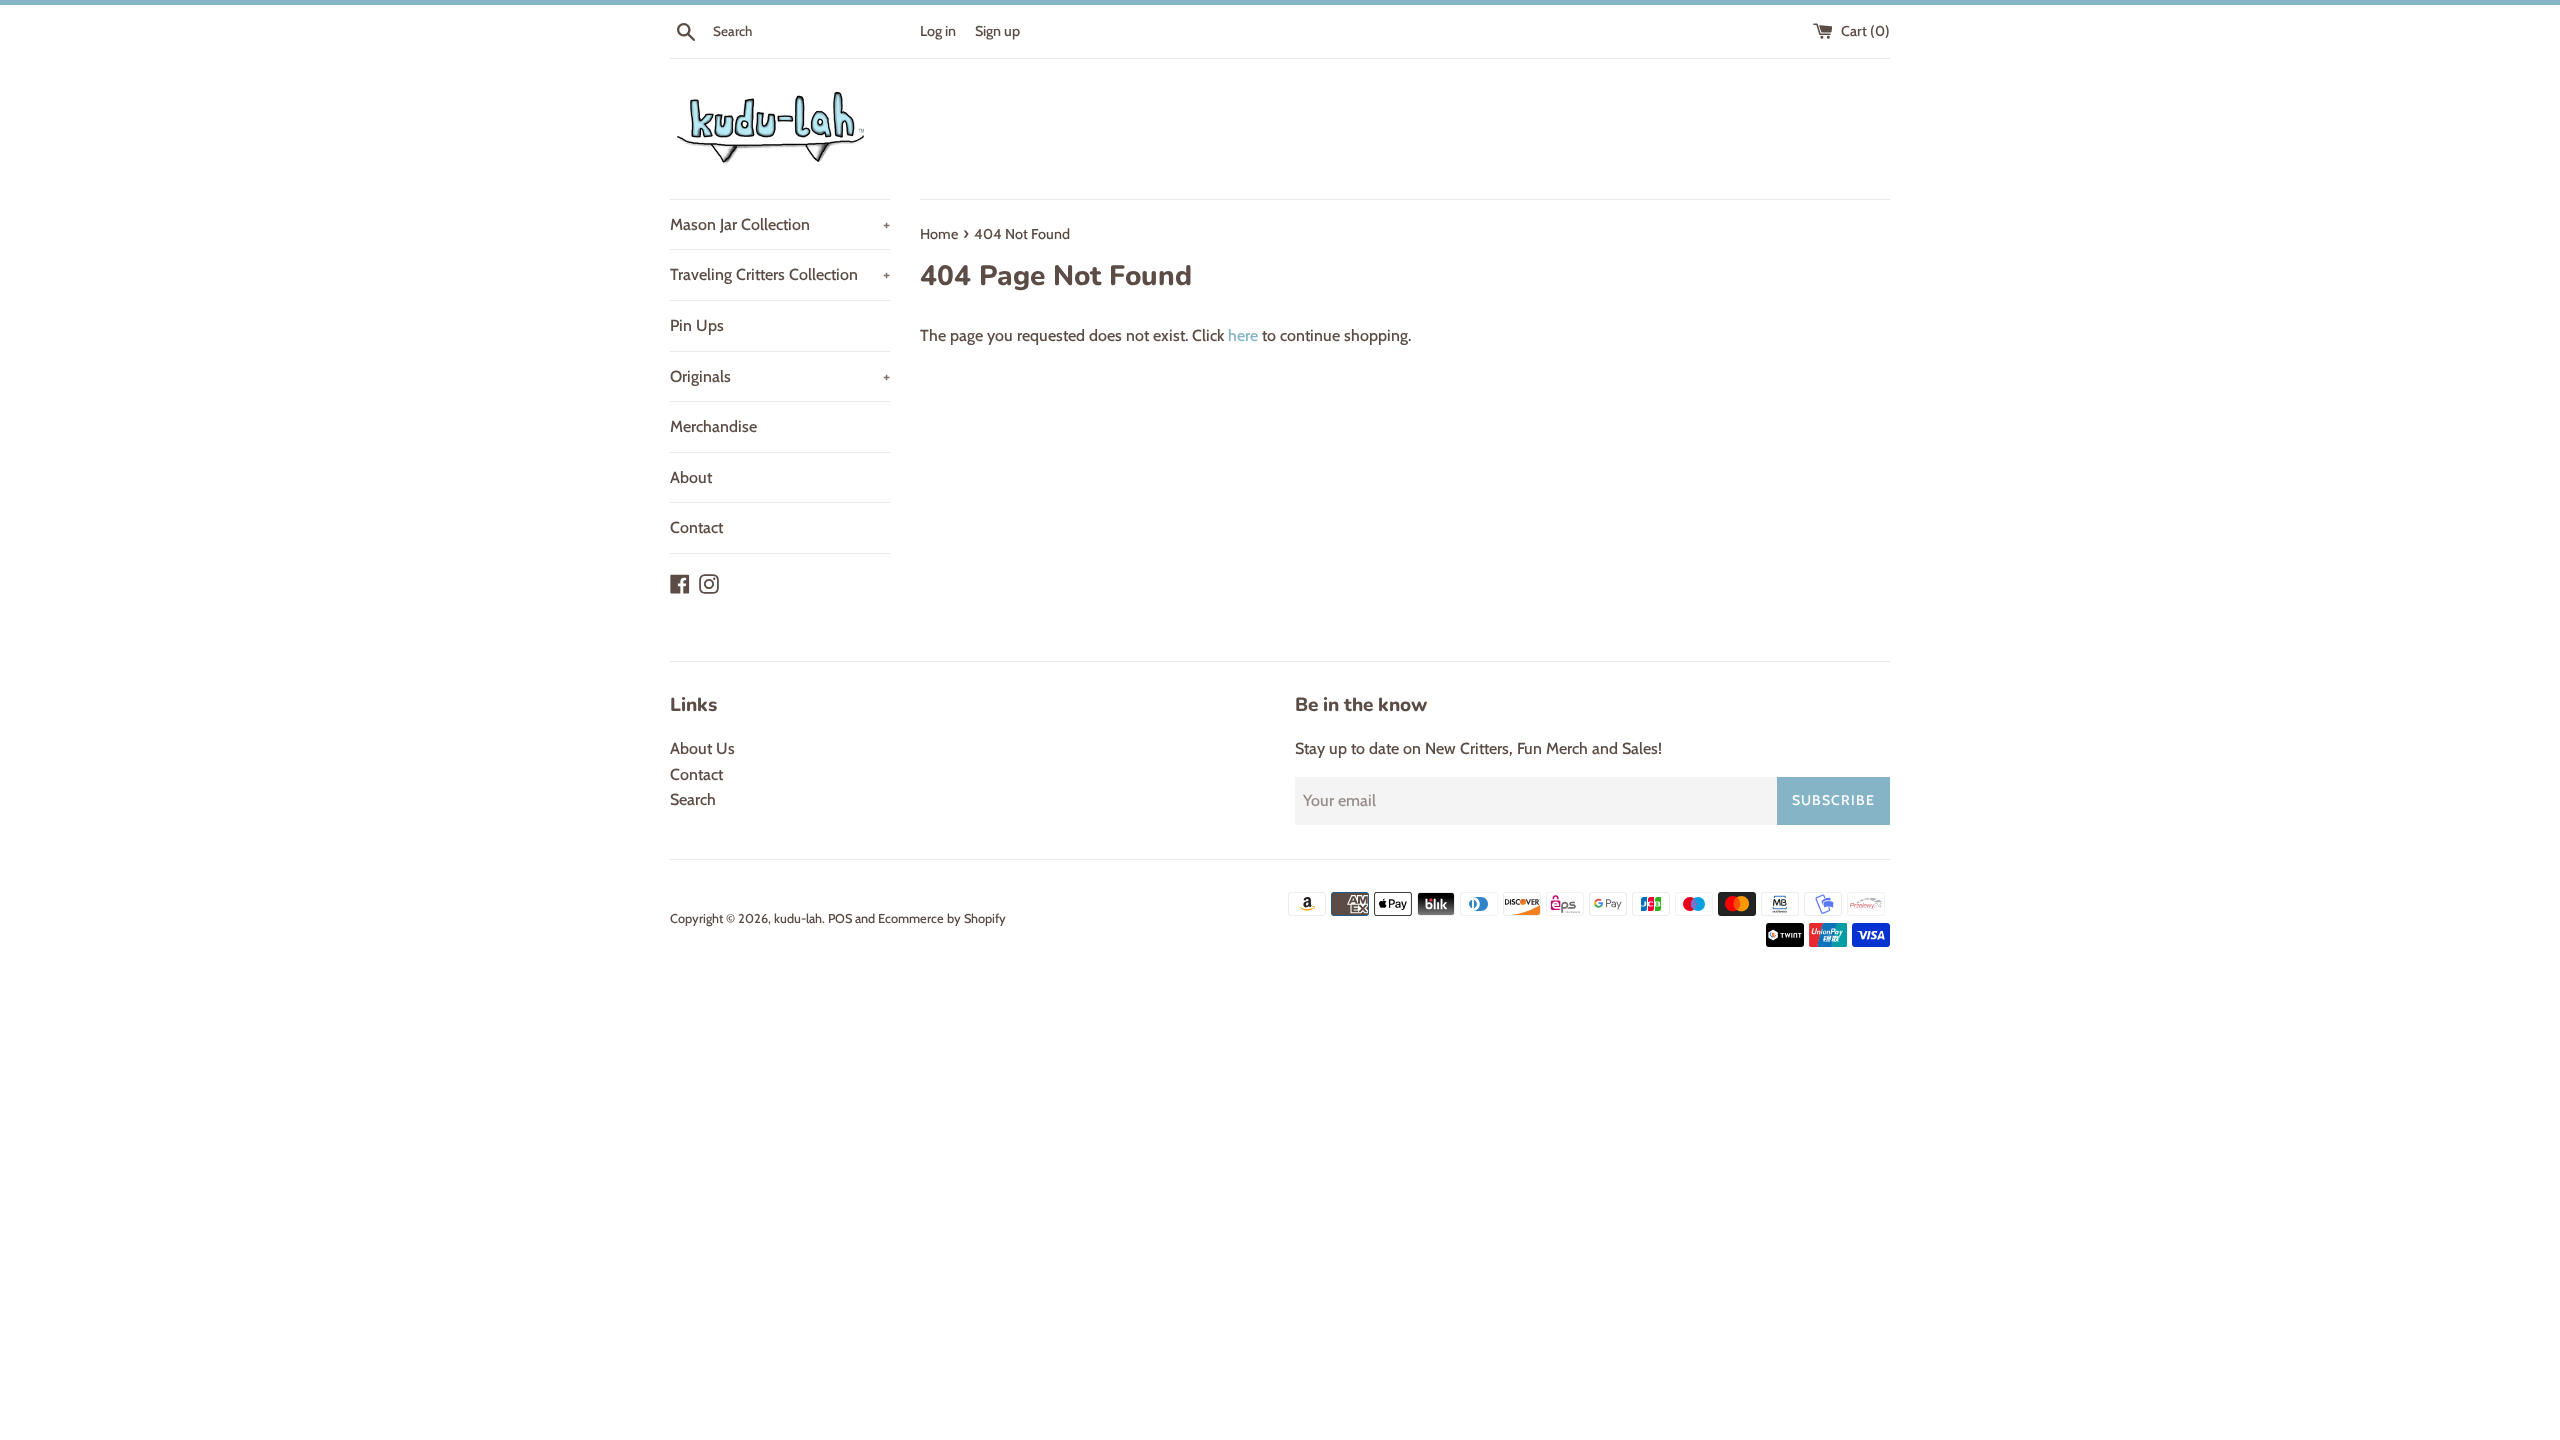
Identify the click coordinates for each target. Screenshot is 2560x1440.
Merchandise (713, 426)
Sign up (997, 31)
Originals (780, 376)
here (1243, 335)
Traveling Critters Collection (780, 274)
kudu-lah (798, 918)
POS (840, 918)
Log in (938, 31)
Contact (696, 527)
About (691, 477)
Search (693, 799)
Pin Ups (697, 325)
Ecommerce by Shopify (942, 918)
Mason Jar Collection (780, 224)
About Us (702, 748)
